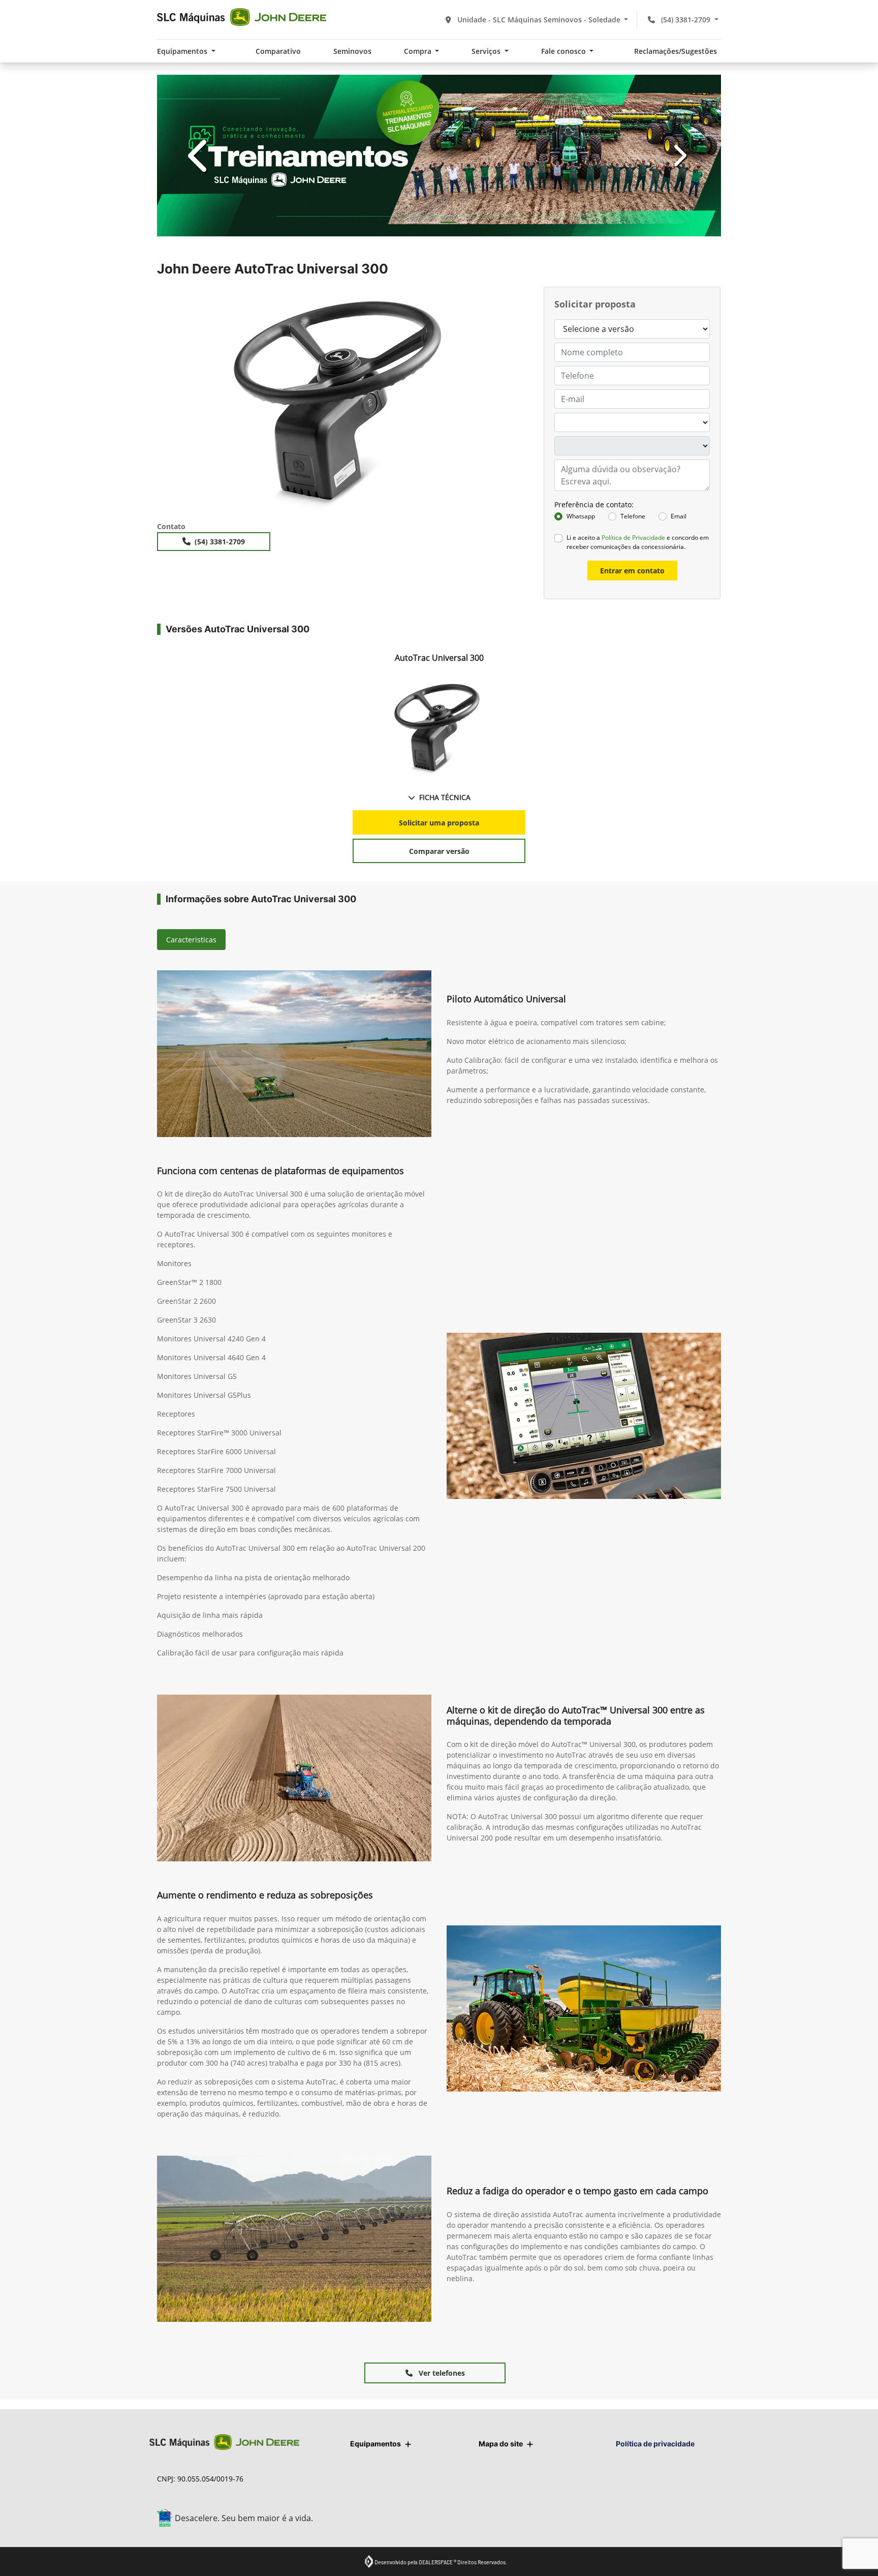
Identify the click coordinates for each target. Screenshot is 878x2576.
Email (679, 516)
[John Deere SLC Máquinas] (242, 17)
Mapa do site (501, 2444)
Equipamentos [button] (183, 51)
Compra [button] (419, 51)
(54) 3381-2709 (686, 20)
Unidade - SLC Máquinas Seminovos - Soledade (539, 20)
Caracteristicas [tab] (191, 940)
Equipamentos (375, 2444)
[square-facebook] (641, 2519)
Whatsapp (581, 516)
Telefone (633, 516)
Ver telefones (441, 2373)
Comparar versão (439, 851)
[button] (199, 156)
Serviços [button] (487, 51)
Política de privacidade (655, 2444)
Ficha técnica (445, 797)
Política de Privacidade (633, 538)
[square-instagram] (664, 2519)
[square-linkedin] (710, 2519)
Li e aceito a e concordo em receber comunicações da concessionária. (638, 542)
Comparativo (278, 51)
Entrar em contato (632, 571)
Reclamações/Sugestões (676, 51)
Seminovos (352, 51)
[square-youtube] (687, 2519)
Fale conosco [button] (565, 51)
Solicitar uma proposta (439, 823)
